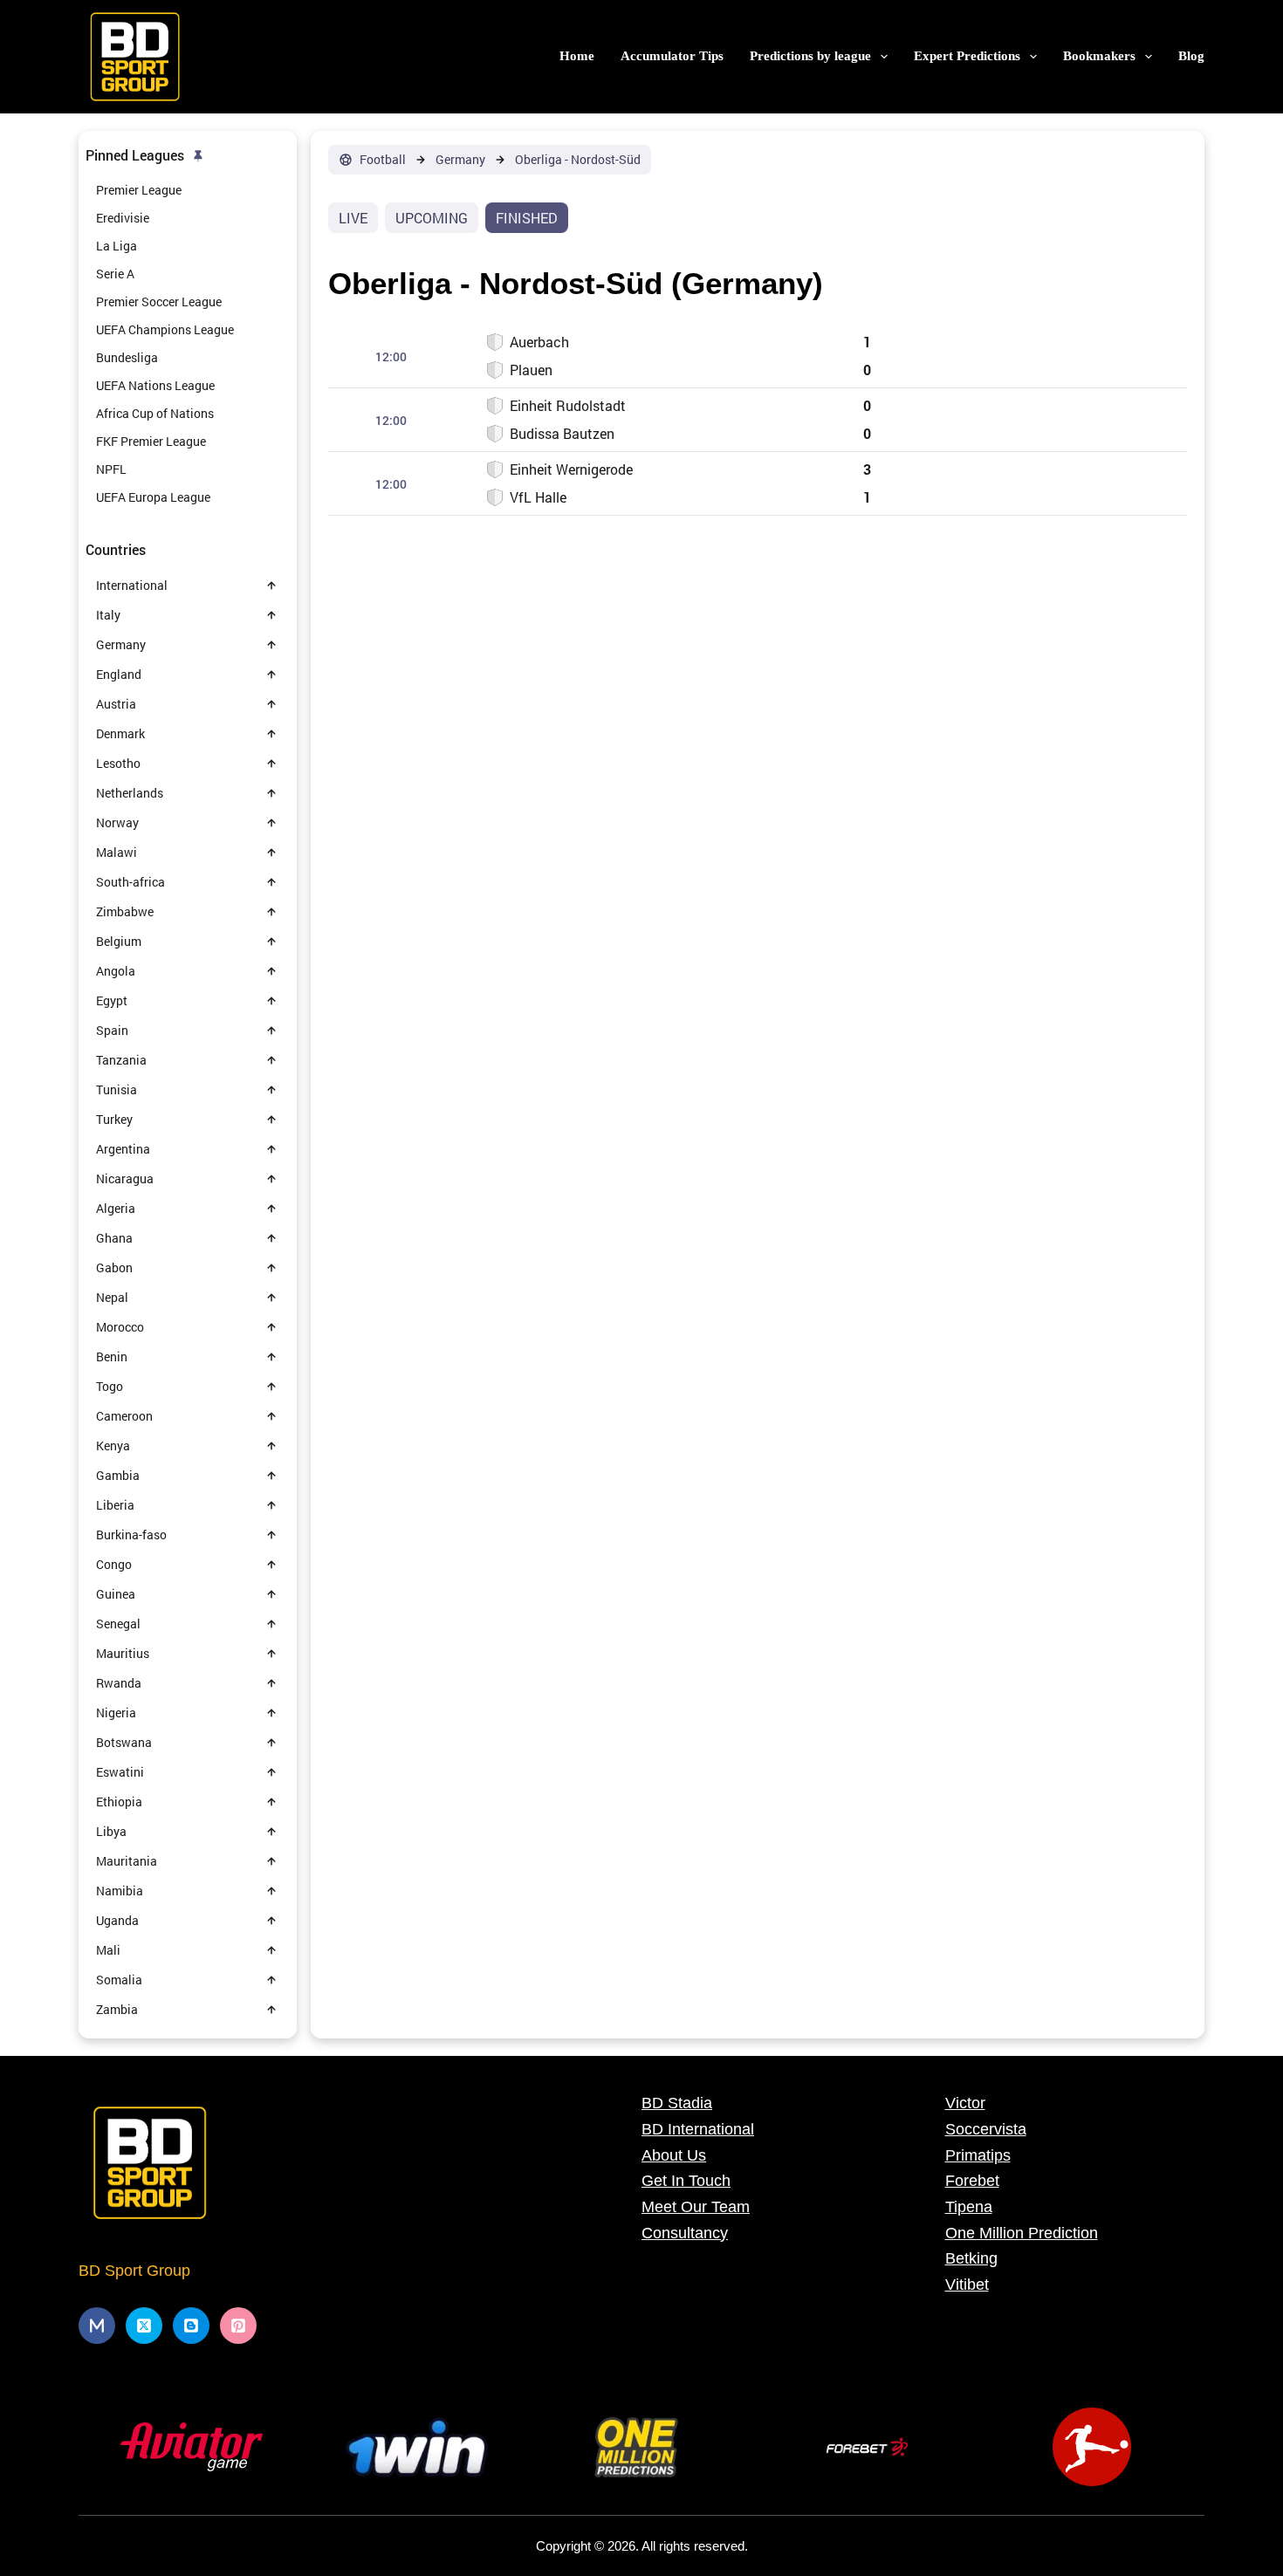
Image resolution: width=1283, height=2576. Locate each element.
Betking (971, 2258)
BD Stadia (677, 2103)
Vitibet (967, 2285)
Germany (460, 160)
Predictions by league (810, 56)
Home (577, 56)
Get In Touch (686, 2181)
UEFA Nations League (155, 385)
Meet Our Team (696, 2207)
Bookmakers (1099, 56)
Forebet (972, 2181)
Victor (965, 2103)
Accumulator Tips (672, 56)
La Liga (117, 246)
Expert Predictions (967, 56)
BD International (698, 2129)
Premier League (139, 190)
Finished (527, 218)
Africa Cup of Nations (155, 413)
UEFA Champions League (165, 329)
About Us (674, 2155)
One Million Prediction (1022, 2233)
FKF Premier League (151, 441)
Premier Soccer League (159, 301)
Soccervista (986, 2129)
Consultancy (685, 2233)
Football (383, 160)
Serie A (115, 274)
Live (353, 218)
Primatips (978, 2155)
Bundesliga (127, 357)
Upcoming (432, 218)
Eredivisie (123, 218)
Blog (1191, 56)
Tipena (969, 2207)
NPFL (111, 469)
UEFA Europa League (153, 497)
